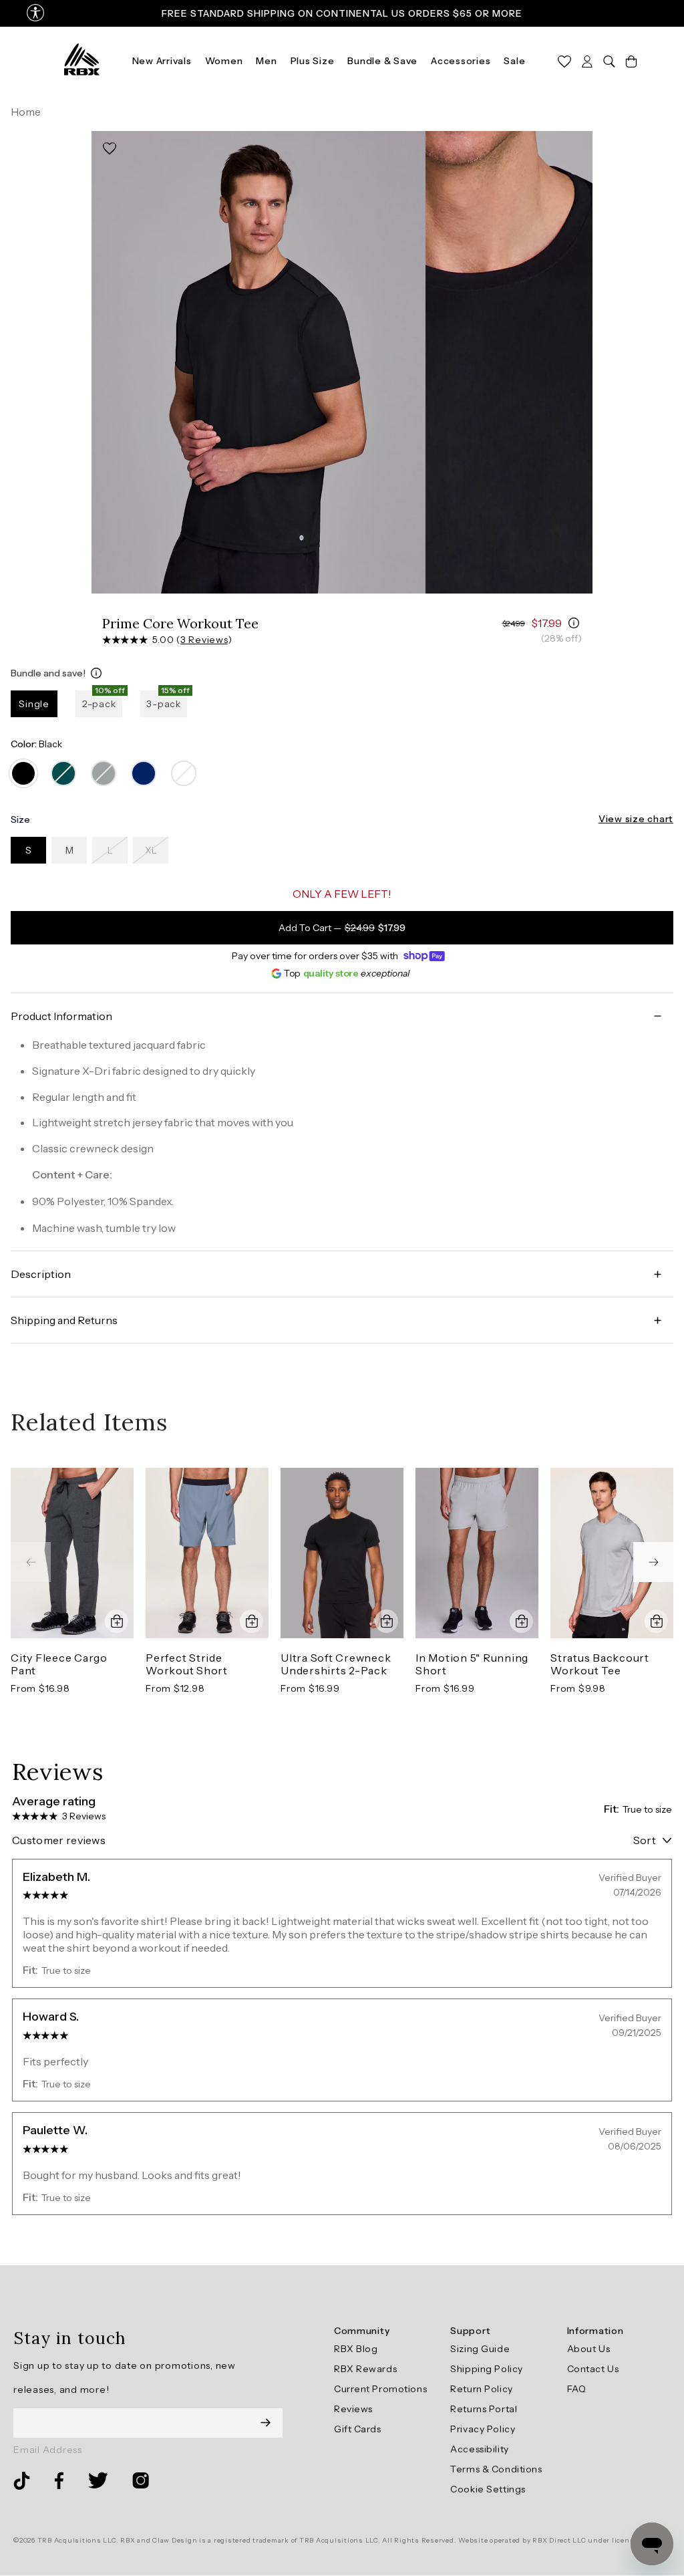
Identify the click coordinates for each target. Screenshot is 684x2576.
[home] (82, 60)
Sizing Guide (480, 2349)
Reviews (353, 2409)
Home (26, 112)
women (224, 61)
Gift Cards (358, 2429)
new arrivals (162, 61)
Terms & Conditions (496, 2469)
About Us (588, 2349)
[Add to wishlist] (110, 149)
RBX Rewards (365, 2369)
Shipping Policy (486, 2369)
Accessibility (479, 2449)
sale (514, 61)
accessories (461, 61)
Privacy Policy (483, 2429)
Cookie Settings (488, 2489)
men (266, 61)
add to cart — (342, 928)
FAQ (577, 2389)
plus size (313, 61)
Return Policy (481, 2389)
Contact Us (593, 2369)
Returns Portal (484, 2409)
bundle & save (382, 61)
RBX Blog (356, 2349)
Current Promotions (380, 2389)
